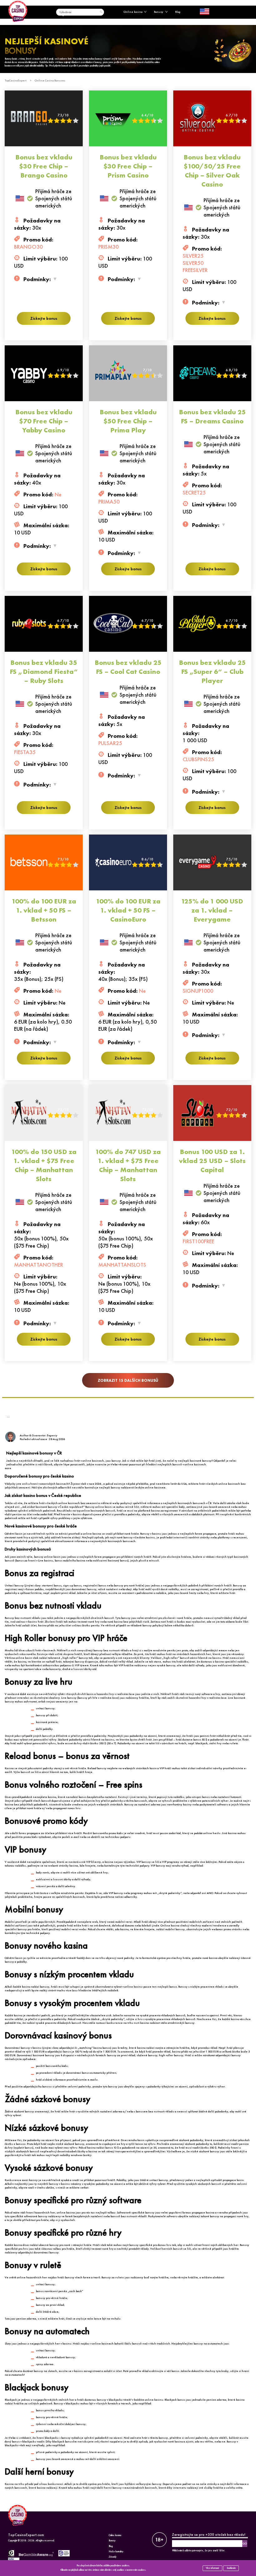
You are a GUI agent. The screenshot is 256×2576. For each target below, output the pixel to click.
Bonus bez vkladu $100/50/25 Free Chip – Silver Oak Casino (212, 171)
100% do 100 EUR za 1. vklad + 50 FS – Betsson (44, 910)
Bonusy (159, 12)
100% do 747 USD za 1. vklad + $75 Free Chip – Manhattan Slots (128, 1165)
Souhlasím (231, 2568)
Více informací (212, 2568)
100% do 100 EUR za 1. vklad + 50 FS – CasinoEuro (128, 910)
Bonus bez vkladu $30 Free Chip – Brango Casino (44, 166)
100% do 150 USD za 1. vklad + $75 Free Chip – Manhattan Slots (44, 1165)
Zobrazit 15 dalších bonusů (128, 1380)
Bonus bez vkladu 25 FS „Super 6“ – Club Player (212, 672)
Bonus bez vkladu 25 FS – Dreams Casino (212, 416)
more (8, 1468)
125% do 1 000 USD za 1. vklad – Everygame (212, 910)
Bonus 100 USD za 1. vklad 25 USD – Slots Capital (212, 1161)
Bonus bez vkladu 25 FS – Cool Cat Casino (128, 667)
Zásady (113, 2557)
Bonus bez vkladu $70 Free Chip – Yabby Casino (44, 421)
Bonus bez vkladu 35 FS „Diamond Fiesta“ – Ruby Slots (44, 672)
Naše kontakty (116, 2552)
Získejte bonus (44, 318)
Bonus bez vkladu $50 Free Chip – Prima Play (128, 421)
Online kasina (133, 12)
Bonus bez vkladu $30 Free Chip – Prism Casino (128, 166)
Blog (178, 12)
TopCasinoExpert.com (26, 2535)
